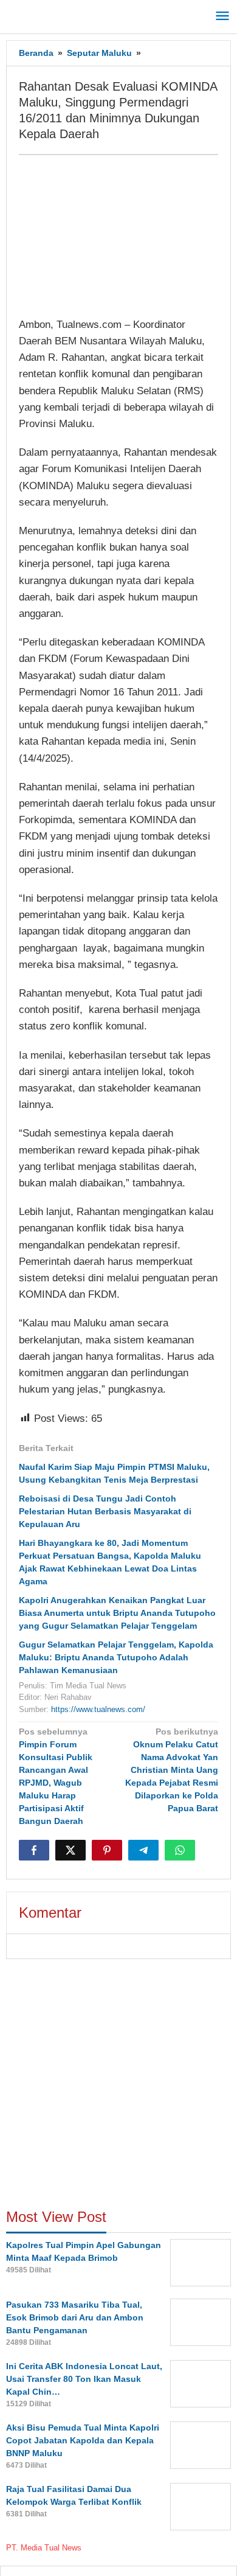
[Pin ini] (107, 1850)
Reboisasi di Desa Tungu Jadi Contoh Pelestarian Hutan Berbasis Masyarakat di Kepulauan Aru (105, 1511)
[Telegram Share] (143, 1850)
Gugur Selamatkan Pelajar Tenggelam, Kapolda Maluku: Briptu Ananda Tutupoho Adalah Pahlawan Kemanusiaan (116, 1657)
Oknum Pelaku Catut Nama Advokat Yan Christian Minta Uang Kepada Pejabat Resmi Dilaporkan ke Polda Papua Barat (172, 1770)
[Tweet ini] (70, 1850)
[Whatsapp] (180, 1850)
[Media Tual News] (61, 15)
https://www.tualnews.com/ (98, 1709)
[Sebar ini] (34, 1850)
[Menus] (222, 17)
